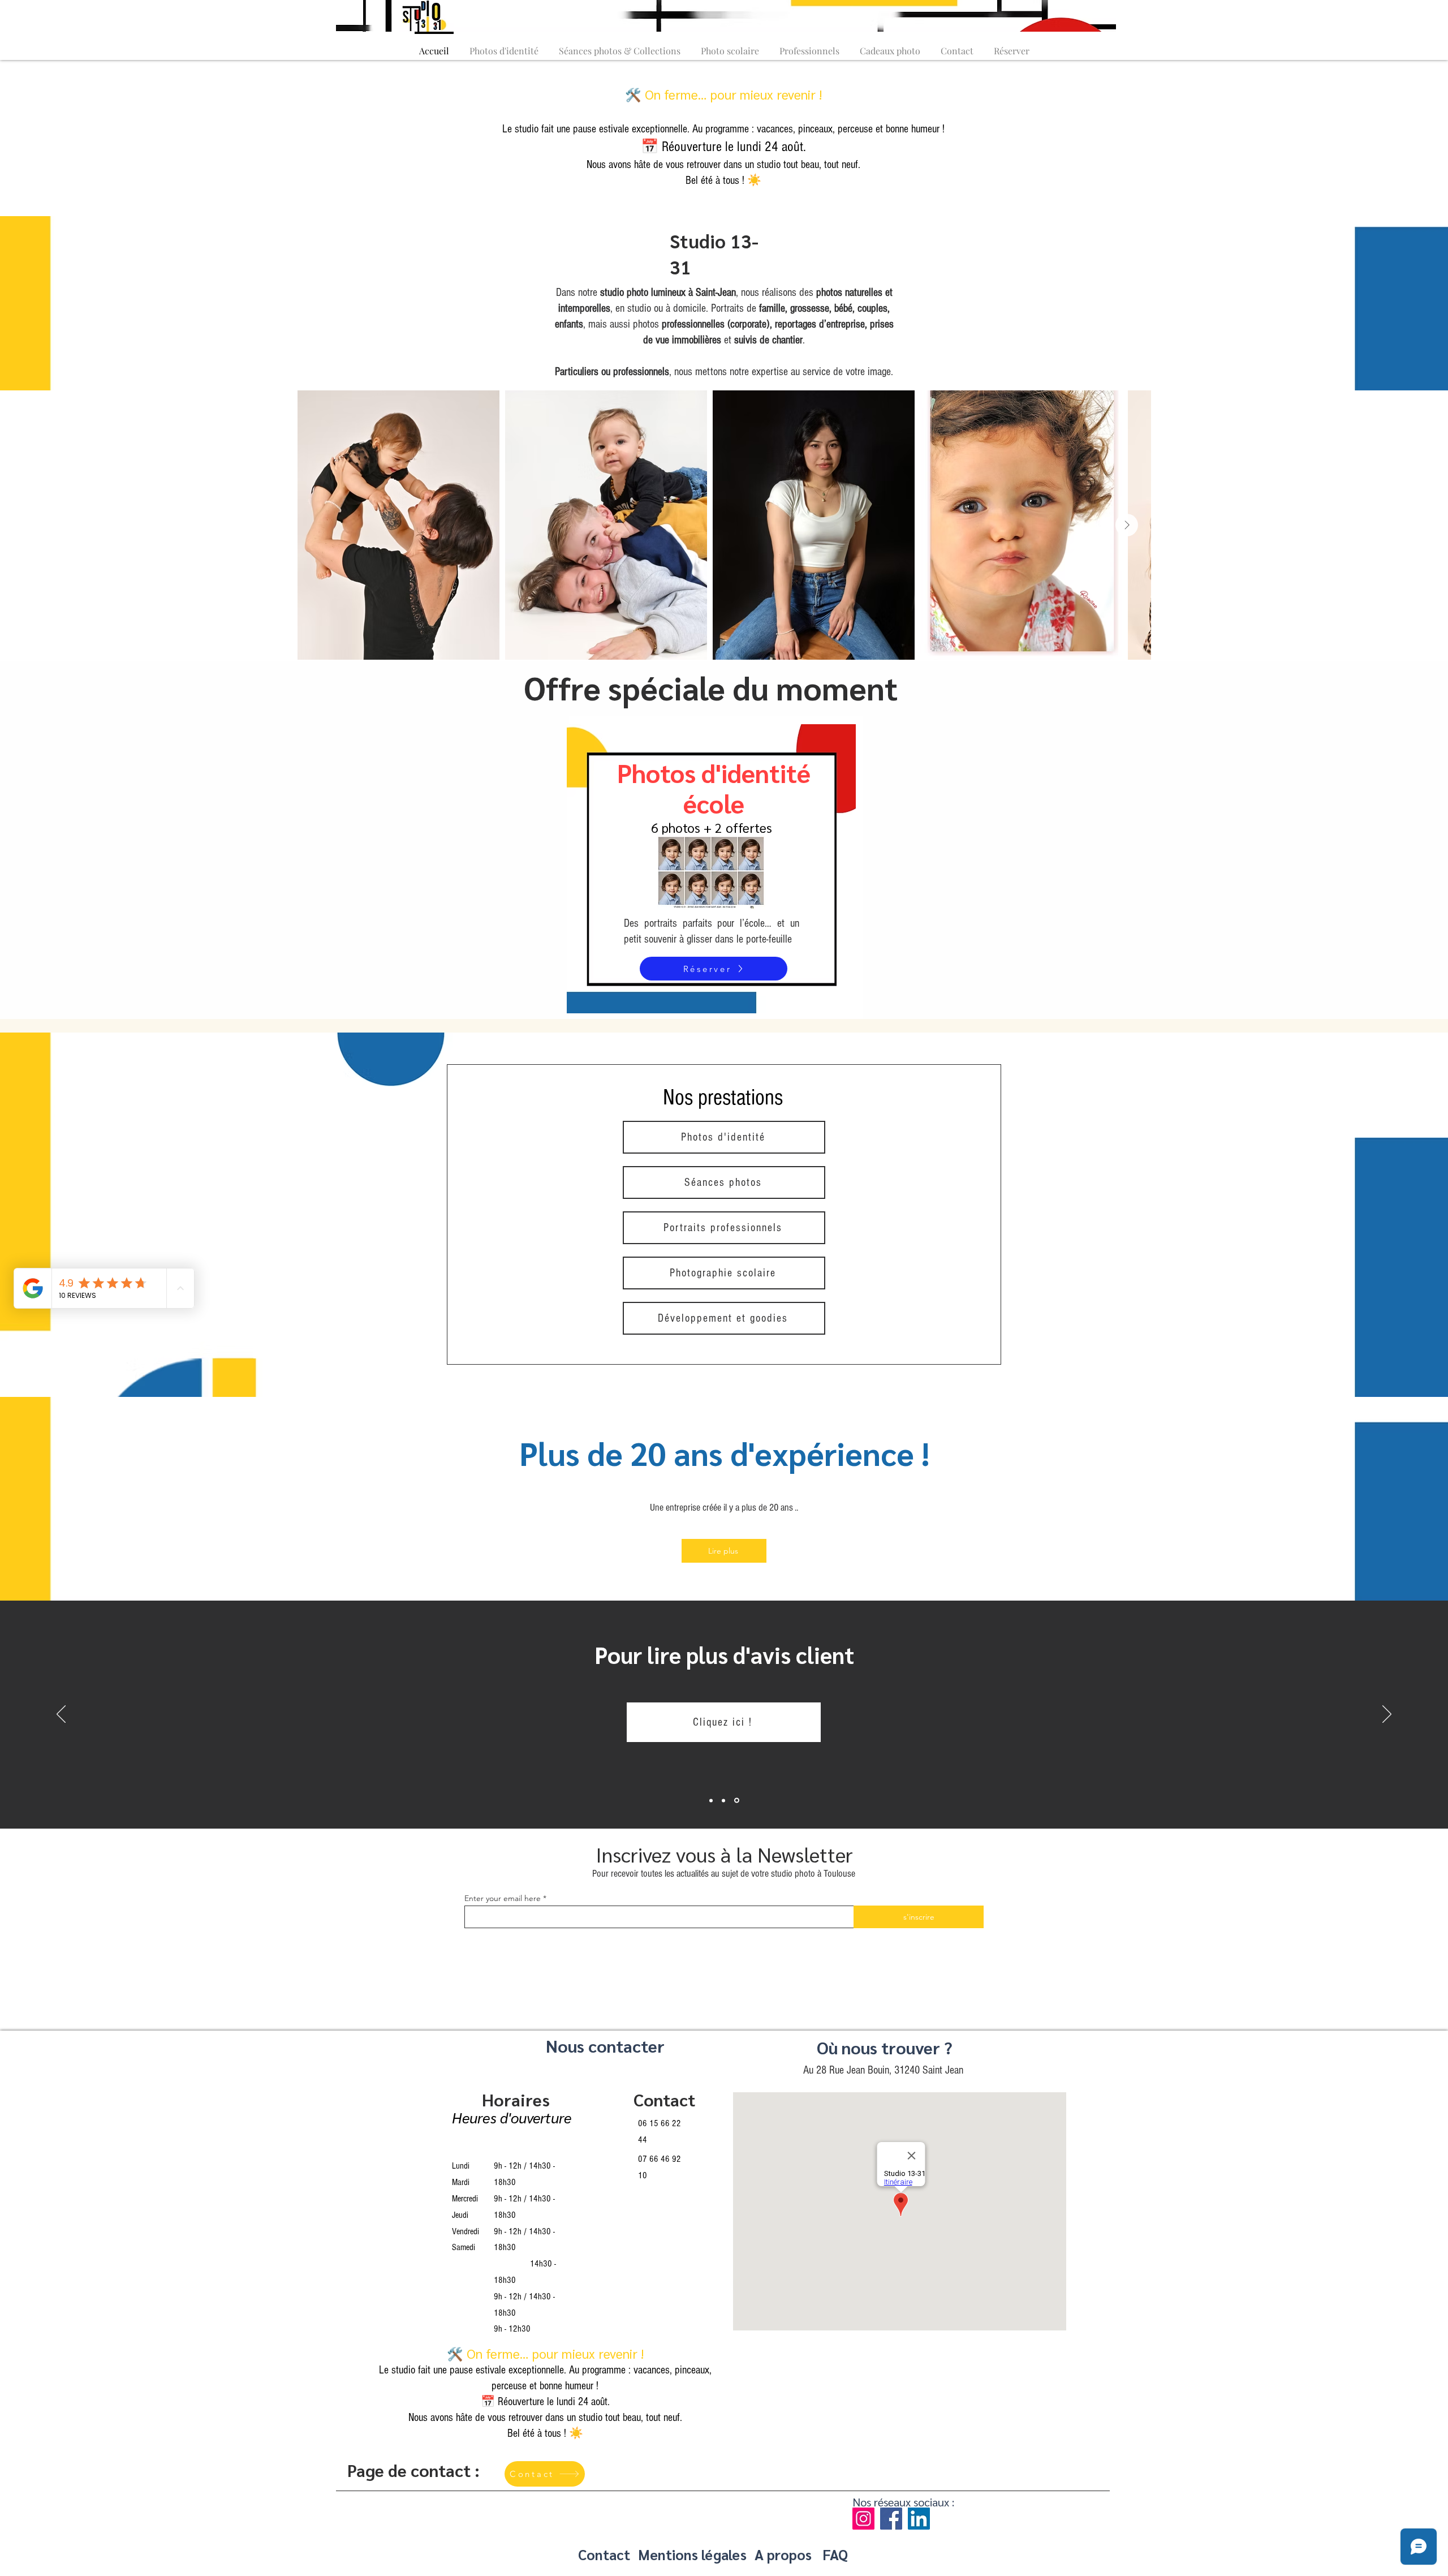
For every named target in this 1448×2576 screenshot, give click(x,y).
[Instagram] (863, 2519)
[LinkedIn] (919, 2519)
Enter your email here (503, 1898)
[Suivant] (1387, 1715)
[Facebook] (891, 2519)
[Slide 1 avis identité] (712, 1801)
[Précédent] (61, 1715)
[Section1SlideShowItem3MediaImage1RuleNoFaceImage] (738, 1800)
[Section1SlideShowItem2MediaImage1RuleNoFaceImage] (725, 1800)
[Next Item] (1127, 525)
